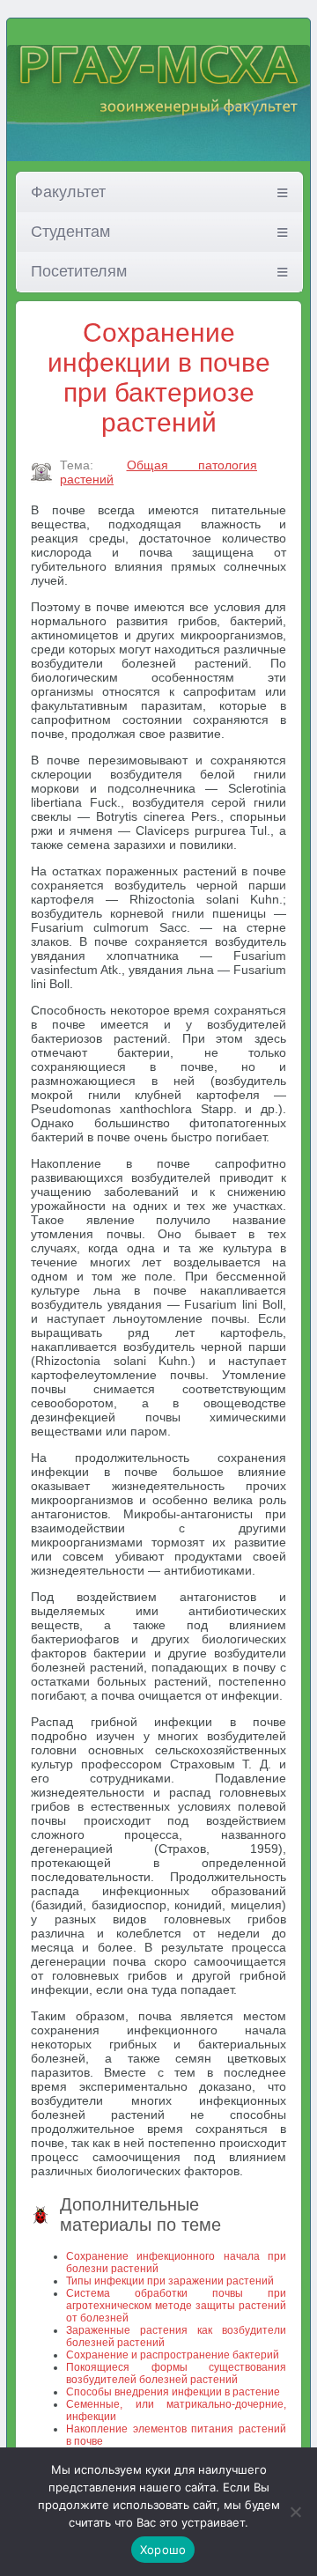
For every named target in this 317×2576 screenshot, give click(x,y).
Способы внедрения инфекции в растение (173, 2392)
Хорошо (163, 2550)
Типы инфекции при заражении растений (170, 2281)
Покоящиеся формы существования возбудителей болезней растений (176, 2373)
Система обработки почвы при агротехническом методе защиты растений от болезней (176, 2306)
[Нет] (295, 2512)
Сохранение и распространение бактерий (173, 2355)
